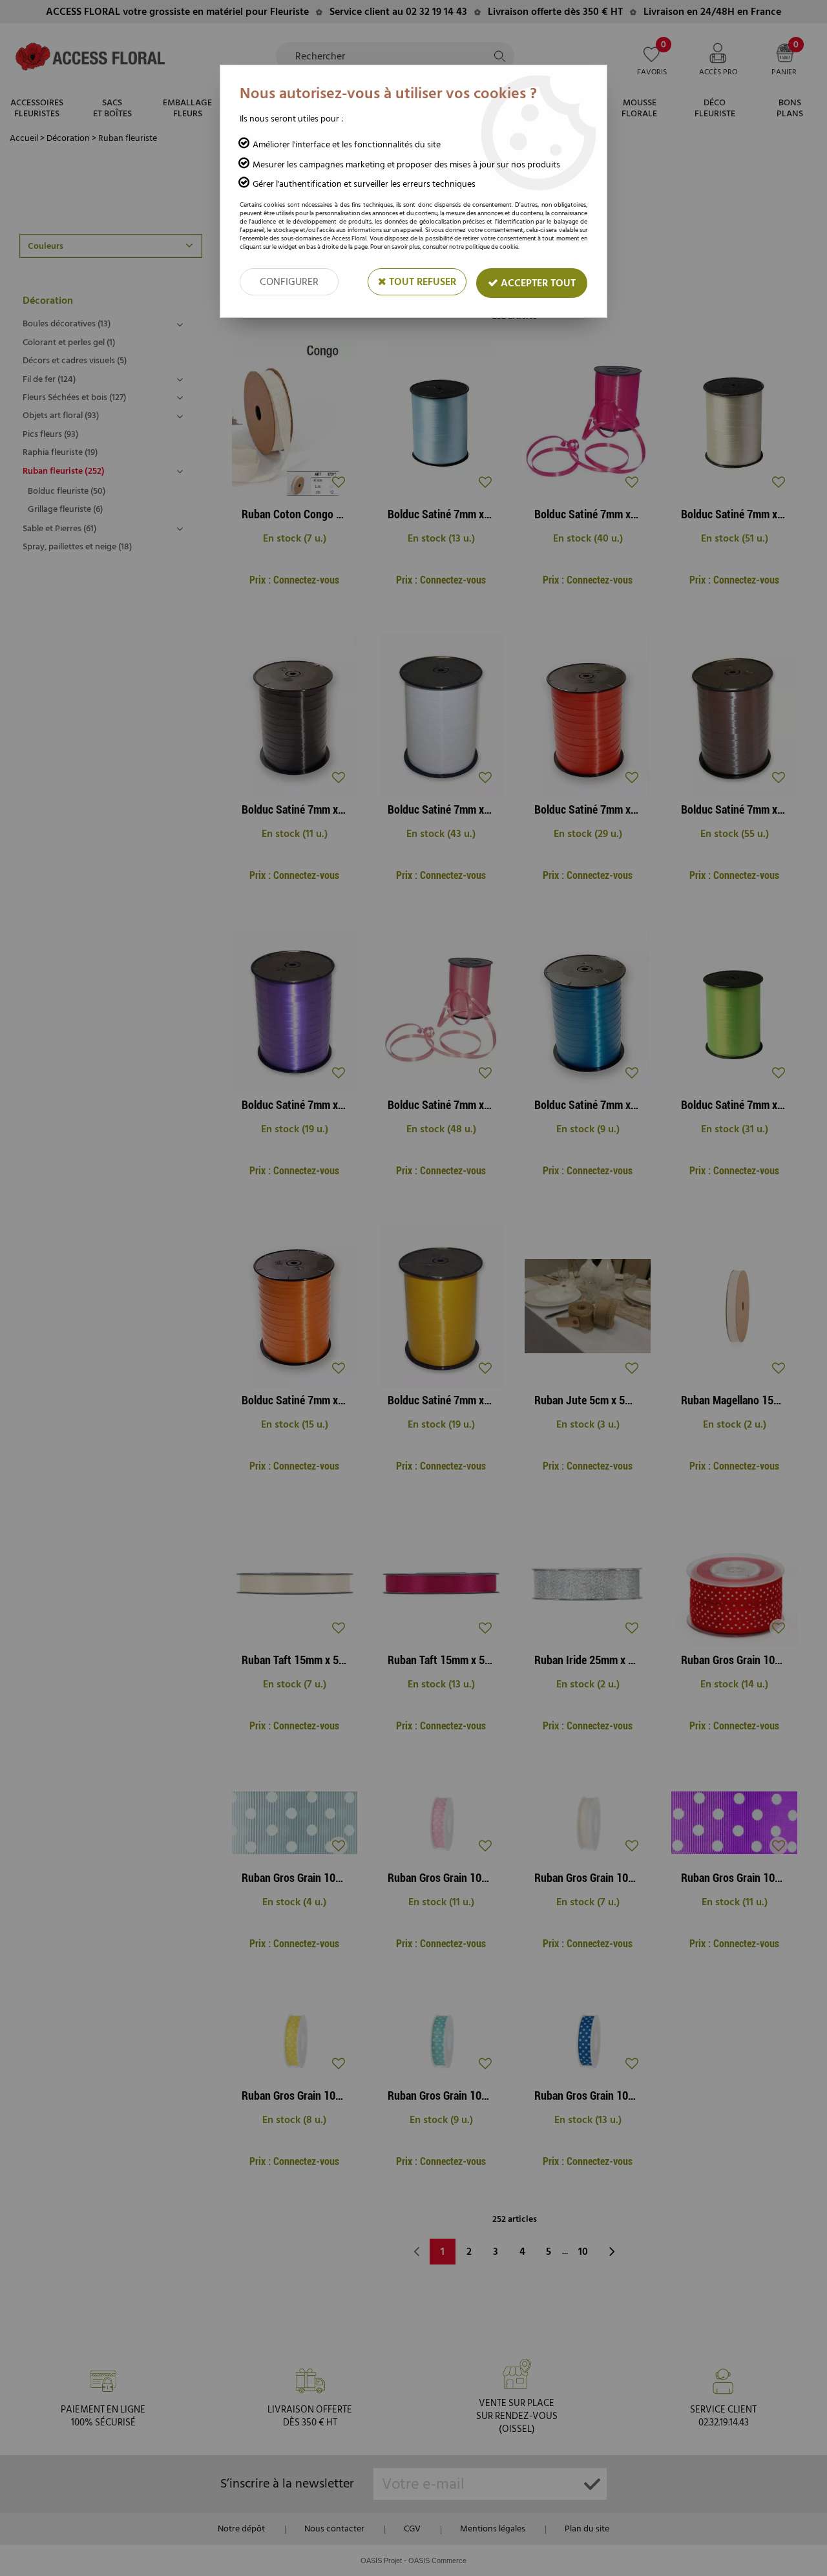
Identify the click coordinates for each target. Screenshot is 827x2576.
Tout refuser (421, 282)
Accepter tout (537, 283)
